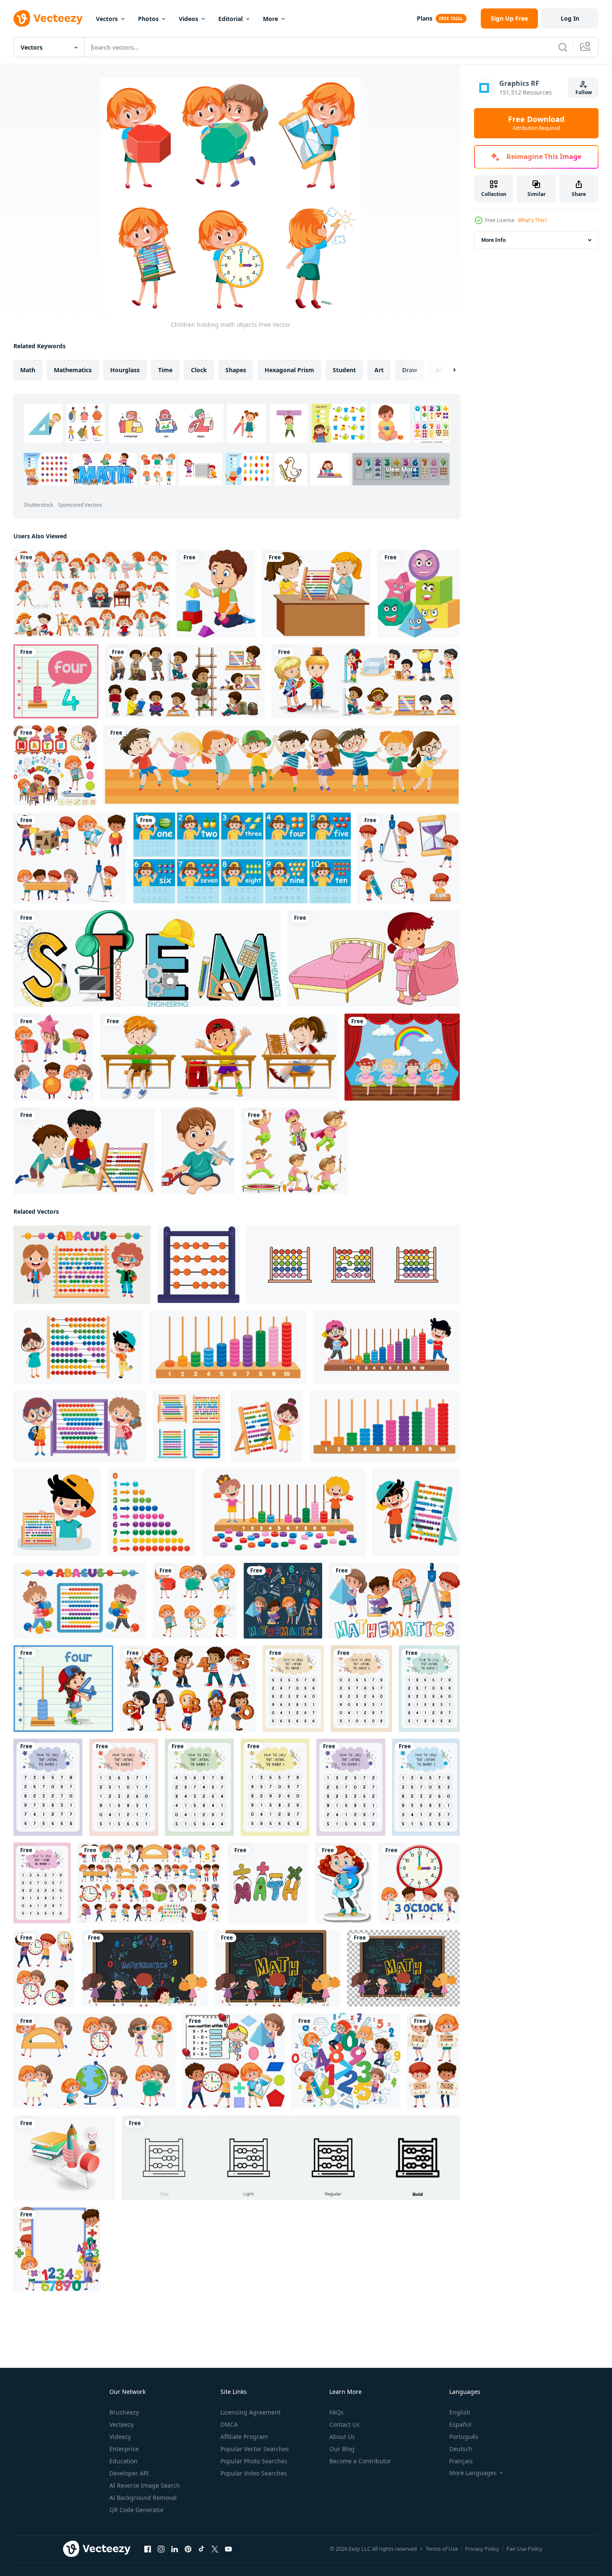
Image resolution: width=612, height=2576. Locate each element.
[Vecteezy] (48, 19)
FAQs (336, 2412)
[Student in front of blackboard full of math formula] (144, 1968)
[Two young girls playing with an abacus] (317, 594)
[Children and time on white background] (44, 1968)
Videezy (120, 2437)
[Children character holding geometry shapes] (53, 1057)
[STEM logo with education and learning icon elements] (147, 958)
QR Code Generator (137, 2510)
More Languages (473, 2473)
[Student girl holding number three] (343, 1883)
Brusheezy (124, 2412)
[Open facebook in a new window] (148, 2549)
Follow (584, 92)
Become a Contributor (360, 2461)
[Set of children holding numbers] (188, 1689)
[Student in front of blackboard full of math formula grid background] (403, 1968)
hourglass (125, 370)
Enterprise (124, 2449)
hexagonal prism (289, 370)
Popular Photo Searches (254, 2461)
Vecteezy (122, 2424)
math (28, 370)
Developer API (129, 2473)
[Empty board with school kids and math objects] (57, 2249)
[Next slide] (447, 370)
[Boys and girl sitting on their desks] (219, 1057)
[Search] (563, 47)
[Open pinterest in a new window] (188, 2549)
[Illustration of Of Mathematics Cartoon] (268, 1883)
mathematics (73, 370)
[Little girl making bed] (374, 958)
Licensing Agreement (250, 2412)
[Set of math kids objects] (149, 1883)
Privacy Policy (482, 2549)
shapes (236, 370)
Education (123, 2461)
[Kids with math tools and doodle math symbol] (394, 1601)
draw (410, 370)
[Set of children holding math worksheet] (433, 2061)
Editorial (230, 19)
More (270, 19)
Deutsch (461, 2449)
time (165, 370)
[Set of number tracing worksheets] (242, 858)
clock (199, 370)
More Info (493, 240)
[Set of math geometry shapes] (419, 594)
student (344, 370)
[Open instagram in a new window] (161, 2549)
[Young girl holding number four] (63, 1689)
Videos (188, 19)
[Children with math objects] (346, 2061)
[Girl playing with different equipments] (294, 1151)
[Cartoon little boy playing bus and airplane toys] (198, 1151)
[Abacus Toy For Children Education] (82, 1265)
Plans (425, 18)
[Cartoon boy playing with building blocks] (216, 594)
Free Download (536, 123)
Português (464, 2437)
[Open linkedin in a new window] (175, 2549)
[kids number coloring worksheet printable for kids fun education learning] (293, 1689)
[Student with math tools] (70, 858)
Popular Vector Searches (255, 2449)
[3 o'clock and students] (419, 1883)
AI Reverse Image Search (145, 2485)
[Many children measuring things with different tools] (366, 681)
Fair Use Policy (525, 2549)
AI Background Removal (143, 2498)
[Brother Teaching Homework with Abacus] (84, 1151)
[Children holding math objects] (195, 1601)
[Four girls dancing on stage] (402, 1057)
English (460, 2412)
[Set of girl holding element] (94, 2061)
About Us (342, 2437)
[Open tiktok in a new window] (201, 2549)
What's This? (532, 220)
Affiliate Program (244, 2437)
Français (461, 2461)
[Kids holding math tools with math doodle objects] (283, 1601)
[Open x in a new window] (215, 2549)
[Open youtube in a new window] (228, 2549)
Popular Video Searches (254, 2473)
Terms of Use (442, 2549)
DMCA (229, 2424)
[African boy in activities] (185, 681)
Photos (148, 19)
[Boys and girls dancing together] (282, 765)
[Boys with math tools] (409, 858)
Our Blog (342, 2449)
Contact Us (344, 2424)
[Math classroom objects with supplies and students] (55, 765)
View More (401, 469)
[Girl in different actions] (92, 594)
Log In (570, 18)
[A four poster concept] (56, 681)
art (379, 370)
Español (460, 2424)
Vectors (107, 19)
